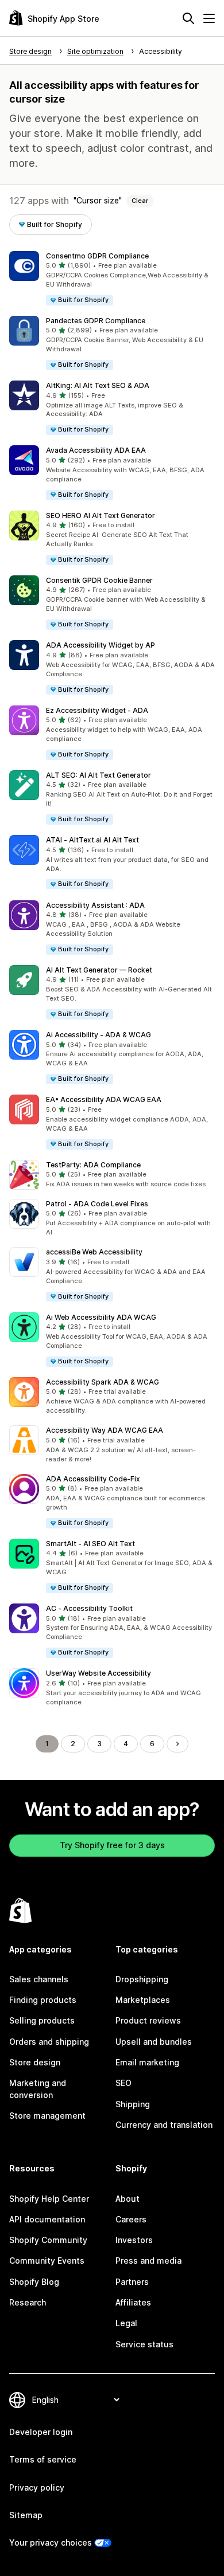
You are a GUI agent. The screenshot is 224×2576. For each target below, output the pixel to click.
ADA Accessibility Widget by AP (101, 645)
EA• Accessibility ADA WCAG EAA (104, 1099)
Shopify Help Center (49, 2199)
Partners (132, 2282)
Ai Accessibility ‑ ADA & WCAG (99, 1035)
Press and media (148, 2261)
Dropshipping (142, 1979)
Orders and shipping (49, 2042)
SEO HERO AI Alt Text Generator (101, 515)
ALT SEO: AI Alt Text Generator (99, 775)
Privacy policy (37, 2487)
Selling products (42, 2020)
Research (28, 2302)
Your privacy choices (51, 2542)
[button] (112, 279)
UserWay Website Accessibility (99, 1673)
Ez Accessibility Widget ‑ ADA (97, 710)
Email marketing (147, 2062)
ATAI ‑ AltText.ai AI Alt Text (92, 840)
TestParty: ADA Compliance (93, 1165)
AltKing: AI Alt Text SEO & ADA (98, 385)
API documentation (47, 2219)
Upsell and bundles (154, 2042)
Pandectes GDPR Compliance (96, 321)
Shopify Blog (34, 2282)
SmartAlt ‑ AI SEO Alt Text (90, 1544)
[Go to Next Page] (177, 1744)
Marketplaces (143, 2000)
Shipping (133, 2104)
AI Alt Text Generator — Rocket (99, 970)
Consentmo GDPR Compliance (97, 256)
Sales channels (39, 1979)
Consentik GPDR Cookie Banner (99, 580)
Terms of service (43, 2459)
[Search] (188, 18)
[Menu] (209, 18)
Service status (144, 2344)
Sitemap (26, 2515)
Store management (47, 2116)
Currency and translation (164, 2125)
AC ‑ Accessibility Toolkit (89, 1608)
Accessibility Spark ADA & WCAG (103, 1382)
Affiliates (133, 2302)
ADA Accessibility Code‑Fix (93, 1479)
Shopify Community (48, 2240)
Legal (126, 2323)
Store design (35, 2062)
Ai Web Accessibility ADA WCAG (101, 1317)
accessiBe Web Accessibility (94, 1252)
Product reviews (148, 2020)
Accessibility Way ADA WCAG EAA (105, 1430)
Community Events (47, 2261)
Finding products (43, 2000)
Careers (131, 2219)
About (128, 2199)
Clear (140, 201)
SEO (123, 2083)
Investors (134, 2240)
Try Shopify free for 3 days (112, 1845)
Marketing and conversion (38, 2089)
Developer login (41, 2432)
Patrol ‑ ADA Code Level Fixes (97, 1204)
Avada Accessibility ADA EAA (96, 450)
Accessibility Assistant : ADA (95, 905)
